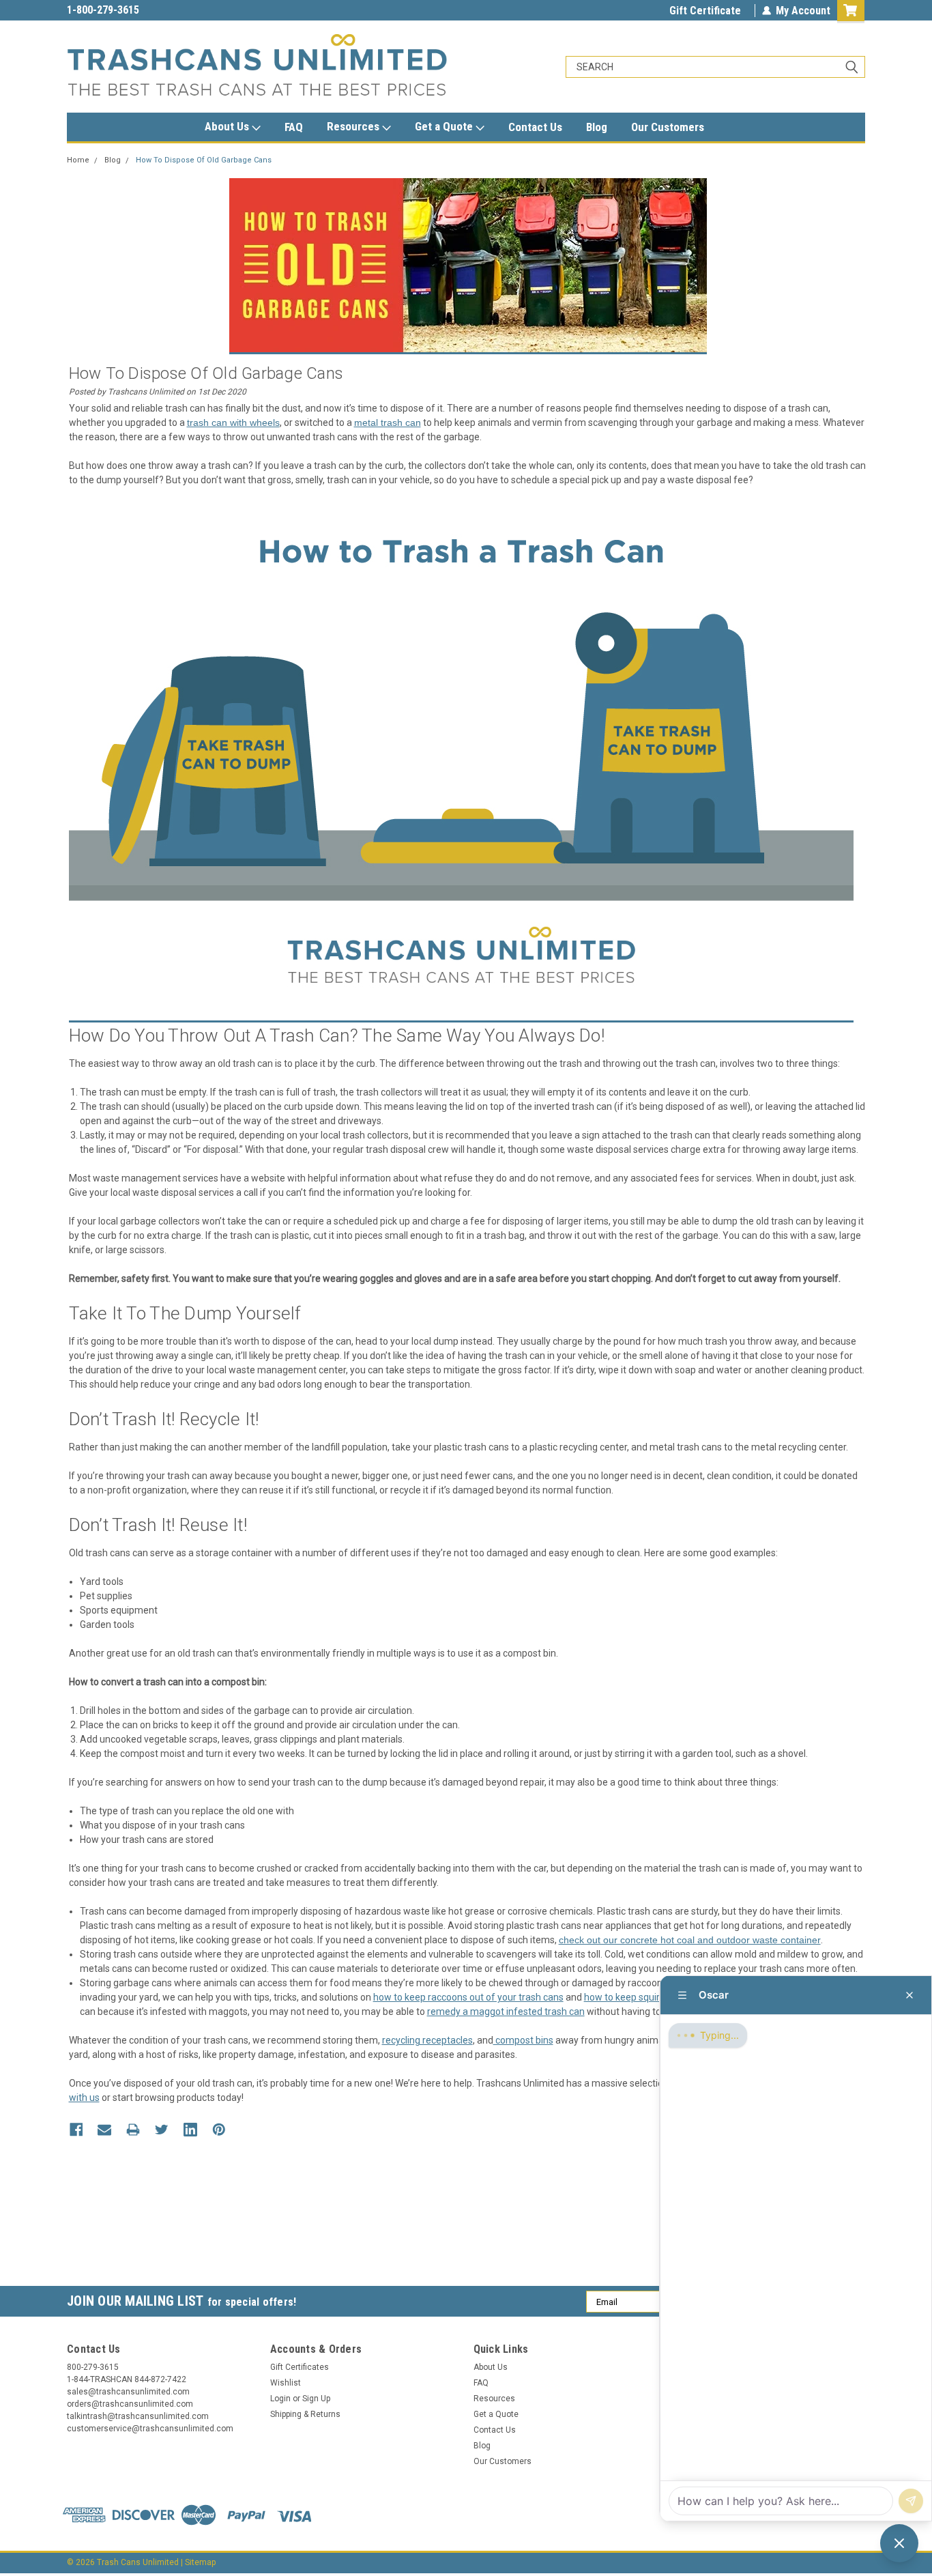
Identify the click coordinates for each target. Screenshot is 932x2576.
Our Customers (668, 127)
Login (280, 2399)
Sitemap (200, 2562)
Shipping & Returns (305, 2414)
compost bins (523, 2040)
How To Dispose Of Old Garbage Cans (204, 160)
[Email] (104, 2130)
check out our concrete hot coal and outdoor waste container (690, 1940)
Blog (597, 127)
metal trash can (388, 423)
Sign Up (316, 2399)
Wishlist (286, 2383)
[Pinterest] (219, 2130)
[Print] (133, 2130)
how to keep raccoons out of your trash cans (468, 1997)
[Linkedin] (190, 2130)
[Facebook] (76, 2130)
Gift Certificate (705, 11)
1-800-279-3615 (103, 10)
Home (78, 160)
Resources (354, 126)
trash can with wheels (233, 423)
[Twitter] (162, 2130)
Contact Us (535, 127)
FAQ (294, 127)
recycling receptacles (427, 2040)
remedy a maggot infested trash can (506, 2012)
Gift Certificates (300, 2367)
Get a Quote (445, 126)
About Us (228, 126)
